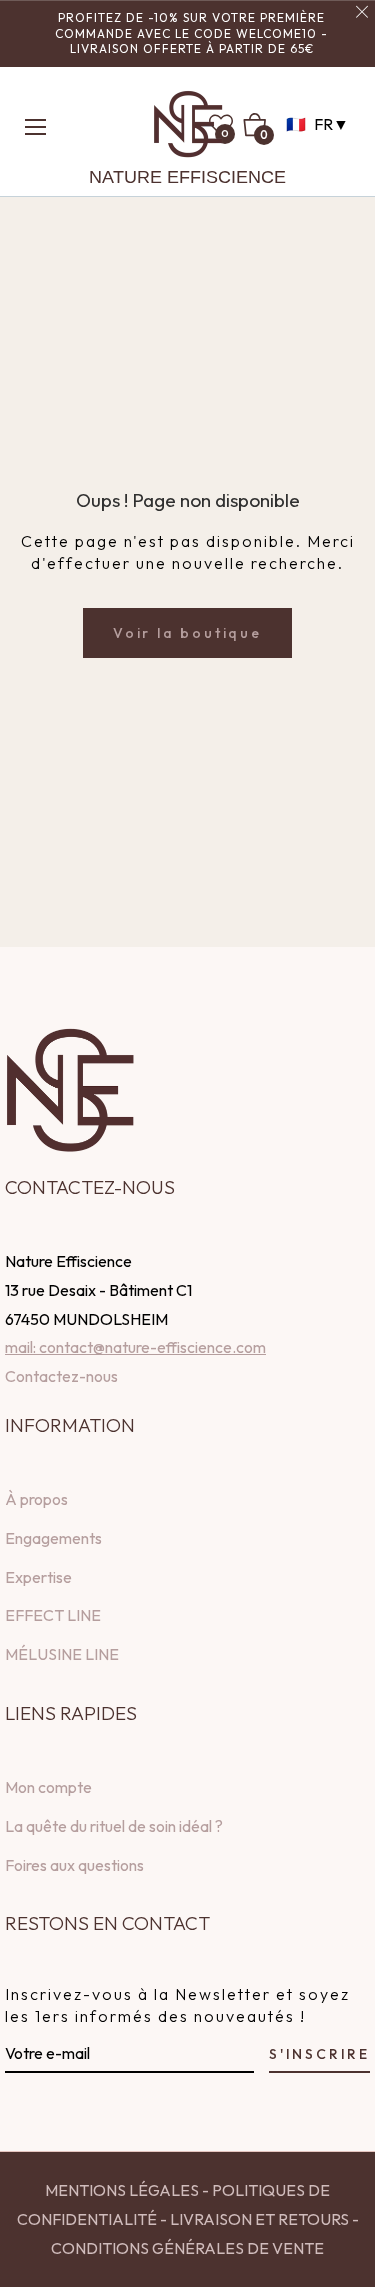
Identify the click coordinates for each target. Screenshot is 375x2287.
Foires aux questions (74, 1865)
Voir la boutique (187, 633)
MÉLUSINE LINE (62, 1654)
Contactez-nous (61, 1376)
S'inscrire (319, 2054)
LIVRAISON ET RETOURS (258, 2219)
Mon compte (48, 1787)
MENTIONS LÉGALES (122, 2190)
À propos (36, 1499)
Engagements (53, 1538)
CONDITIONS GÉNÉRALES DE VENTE (187, 2248)
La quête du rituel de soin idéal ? (114, 1826)
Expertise (38, 1577)
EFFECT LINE (53, 1615)
